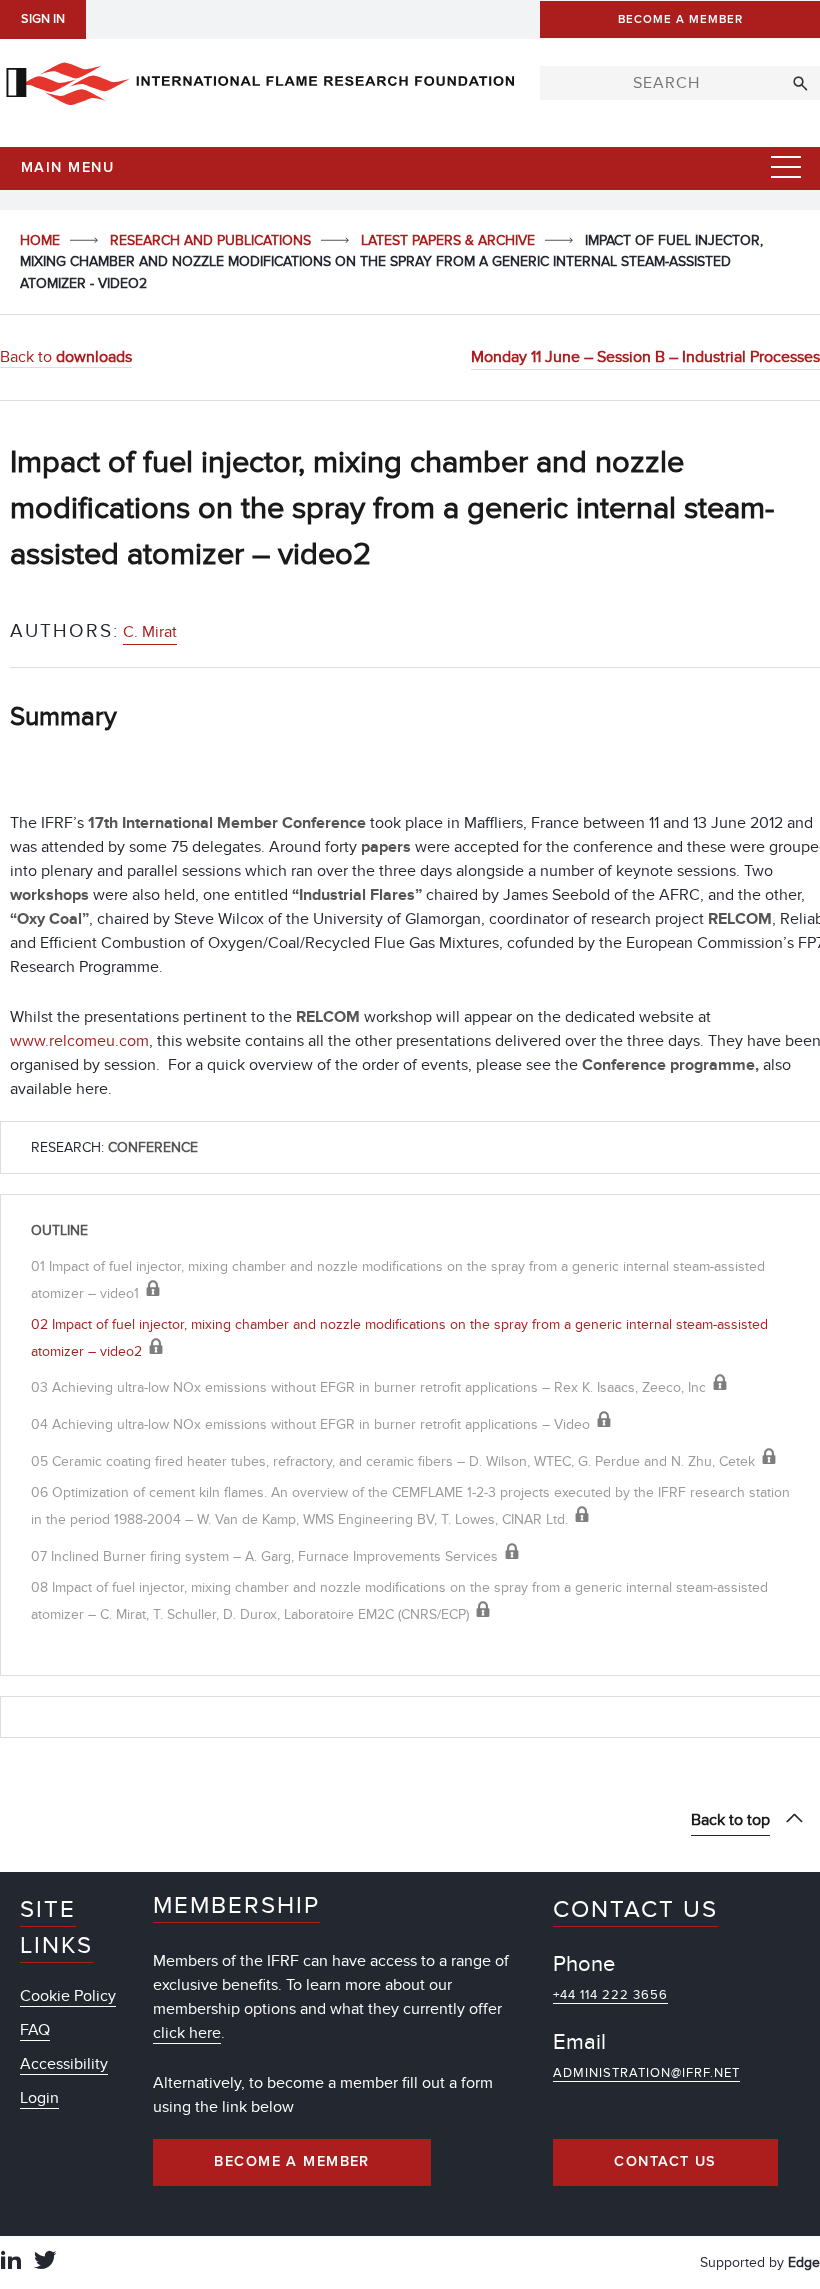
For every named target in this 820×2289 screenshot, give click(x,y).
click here (187, 2033)
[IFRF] (260, 80)
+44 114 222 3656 (610, 1995)
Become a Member (292, 2162)
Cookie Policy (68, 1996)
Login (39, 2098)
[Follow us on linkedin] (11, 2262)
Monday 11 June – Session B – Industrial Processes (645, 357)
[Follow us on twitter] (45, 2262)
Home (42, 240)
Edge (804, 2262)
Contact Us (665, 2162)
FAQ (35, 2030)
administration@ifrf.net (646, 2073)
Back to (66, 357)
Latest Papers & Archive (450, 240)
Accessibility (64, 2064)
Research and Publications (212, 240)
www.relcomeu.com (79, 1041)
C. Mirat (150, 632)
